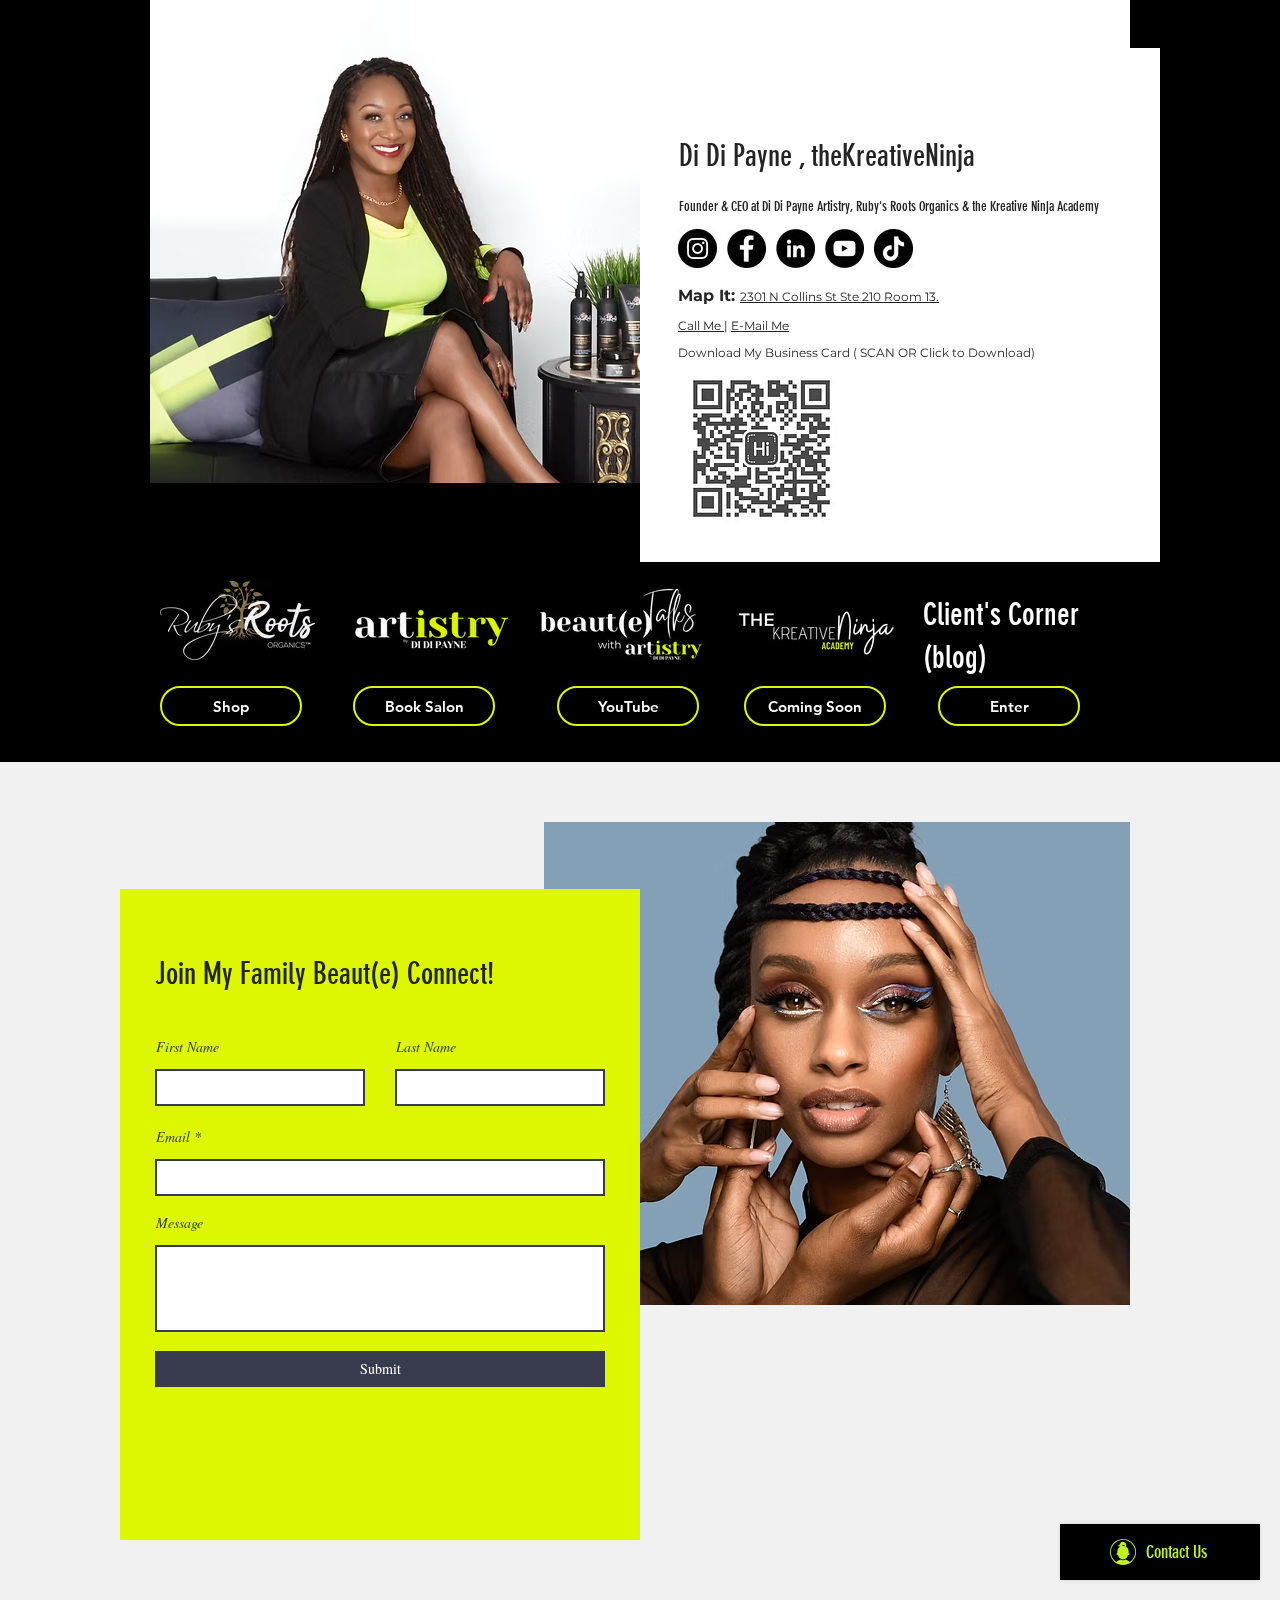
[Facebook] (746, 248)
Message (179, 1223)
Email (173, 1137)
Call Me (701, 325)
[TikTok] (893, 248)
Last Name (426, 1047)
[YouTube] (844, 248)
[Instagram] (697, 248)
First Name (187, 1047)
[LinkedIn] (795, 248)
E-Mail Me (760, 325)
